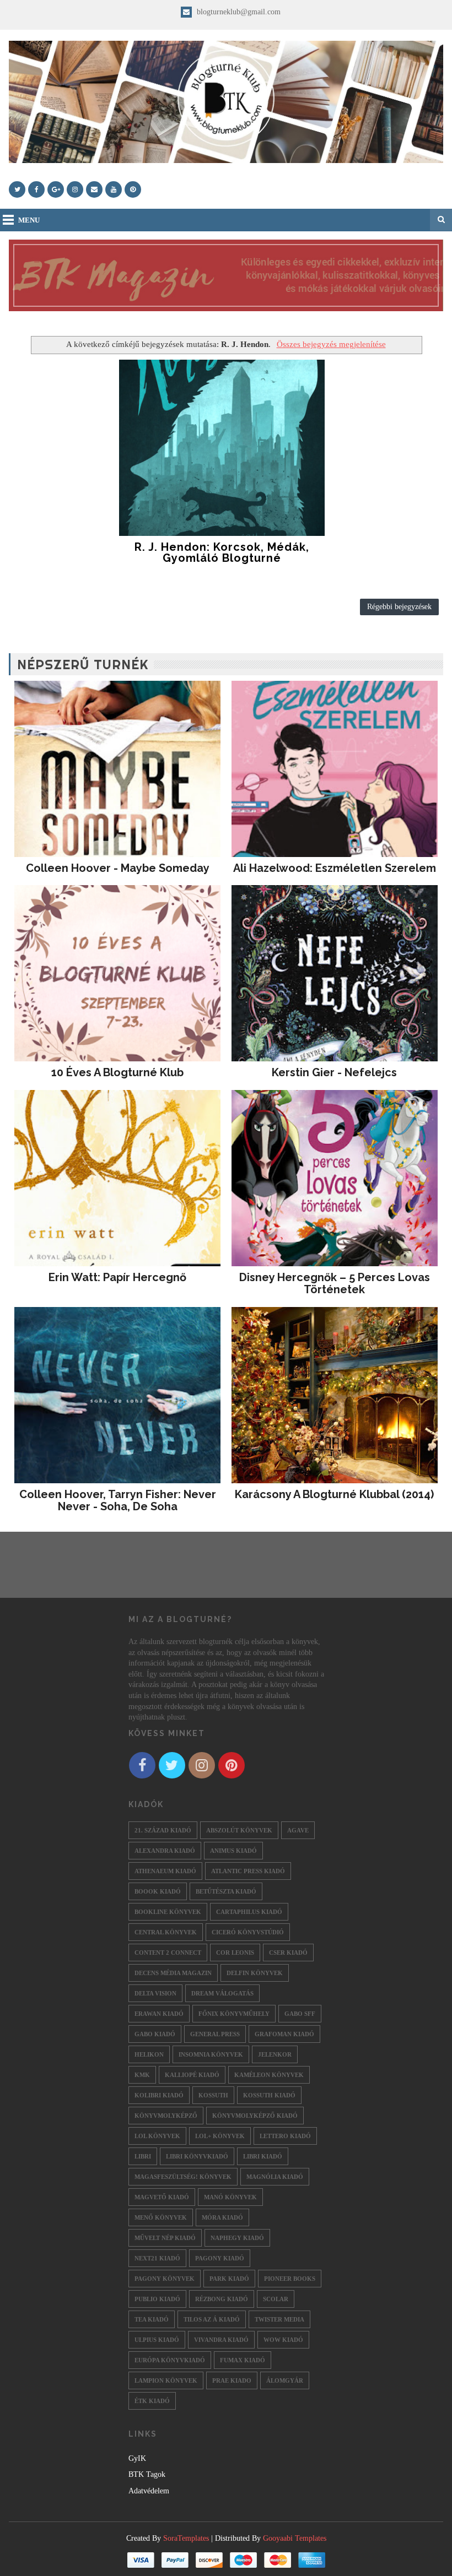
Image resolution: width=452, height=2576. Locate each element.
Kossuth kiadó (269, 2095)
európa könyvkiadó (170, 2360)
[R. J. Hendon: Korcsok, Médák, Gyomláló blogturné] (222, 448)
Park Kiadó (229, 2279)
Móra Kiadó (222, 2217)
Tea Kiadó (152, 2319)
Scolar (276, 2299)
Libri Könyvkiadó (197, 2156)
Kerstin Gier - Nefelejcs (334, 1072)
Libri (143, 2156)
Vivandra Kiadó (221, 2340)
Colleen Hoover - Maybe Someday (118, 868)
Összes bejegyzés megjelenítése (331, 344)
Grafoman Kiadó (284, 2034)
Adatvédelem (149, 2491)
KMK (142, 2075)
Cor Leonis (235, 1953)
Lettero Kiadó (285, 2136)
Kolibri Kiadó (159, 2095)
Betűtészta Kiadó (226, 1891)
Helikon (149, 2054)
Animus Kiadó (233, 1851)
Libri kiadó (263, 2156)
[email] (94, 189)
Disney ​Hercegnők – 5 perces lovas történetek (335, 1283)
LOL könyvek (157, 2136)
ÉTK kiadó (152, 2401)
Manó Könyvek (230, 2197)
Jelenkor (275, 2054)
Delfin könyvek (255, 1973)
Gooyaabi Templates (295, 2538)
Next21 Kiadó (157, 2258)
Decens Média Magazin (173, 1973)
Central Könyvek (166, 1932)
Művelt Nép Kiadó (165, 2238)
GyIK (137, 2458)
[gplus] (56, 189)
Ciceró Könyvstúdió (248, 1932)
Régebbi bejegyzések (399, 607)
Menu (29, 220)
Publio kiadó (157, 2299)
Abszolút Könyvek (239, 1830)
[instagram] (75, 189)
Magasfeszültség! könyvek (183, 2177)
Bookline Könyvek (168, 1912)
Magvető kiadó (162, 2197)
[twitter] (17, 189)
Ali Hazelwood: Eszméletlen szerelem (335, 868)
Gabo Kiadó (155, 2034)
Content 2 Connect (168, 1953)
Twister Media (279, 2319)
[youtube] (114, 189)
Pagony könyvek (165, 2279)
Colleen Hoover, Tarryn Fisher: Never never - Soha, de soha (118, 1500)
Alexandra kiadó (165, 1851)
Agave (298, 1830)
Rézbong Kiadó (222, 2299)
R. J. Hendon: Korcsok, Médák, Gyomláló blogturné (222, 552)
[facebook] (36, 189)
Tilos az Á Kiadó (212, 2319)
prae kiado (232, 2380)
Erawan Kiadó (159, 2014)
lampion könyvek (166, 2380)
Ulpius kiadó (157, 2340)
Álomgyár (285, 2380)
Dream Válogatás (222, 1993)
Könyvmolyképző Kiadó (255, 2116)
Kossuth (213, 2095)
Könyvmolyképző (166, 2116)
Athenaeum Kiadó (165, 1871)
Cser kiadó (288, 1953)
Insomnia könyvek (211, 2054)
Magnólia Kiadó (275, 2177)
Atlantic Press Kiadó (248, 1871)
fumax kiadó (243, 2360)
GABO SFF (300, 2014)
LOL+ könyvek (220, 2136)
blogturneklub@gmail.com (238, 12)
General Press (215, 2034)
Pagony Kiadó (220, 2258)
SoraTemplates (186, 2538)
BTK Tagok (147, 2474)
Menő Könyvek (161, 2217)
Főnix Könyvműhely (234, 2014)
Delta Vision (155, 1993)
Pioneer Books (290, 2279)
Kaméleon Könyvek (269, 2075)
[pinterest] (133, 189)
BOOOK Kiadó (158, 1891)
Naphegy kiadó (237, 2238)
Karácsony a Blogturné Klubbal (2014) (334, 1494)
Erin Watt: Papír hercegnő (117, 1277)
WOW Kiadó (283, 2340)
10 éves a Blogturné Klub (117, 1072)
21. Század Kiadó (163, 1830)
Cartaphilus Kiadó (249, 1912)
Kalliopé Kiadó (192, 2075)
